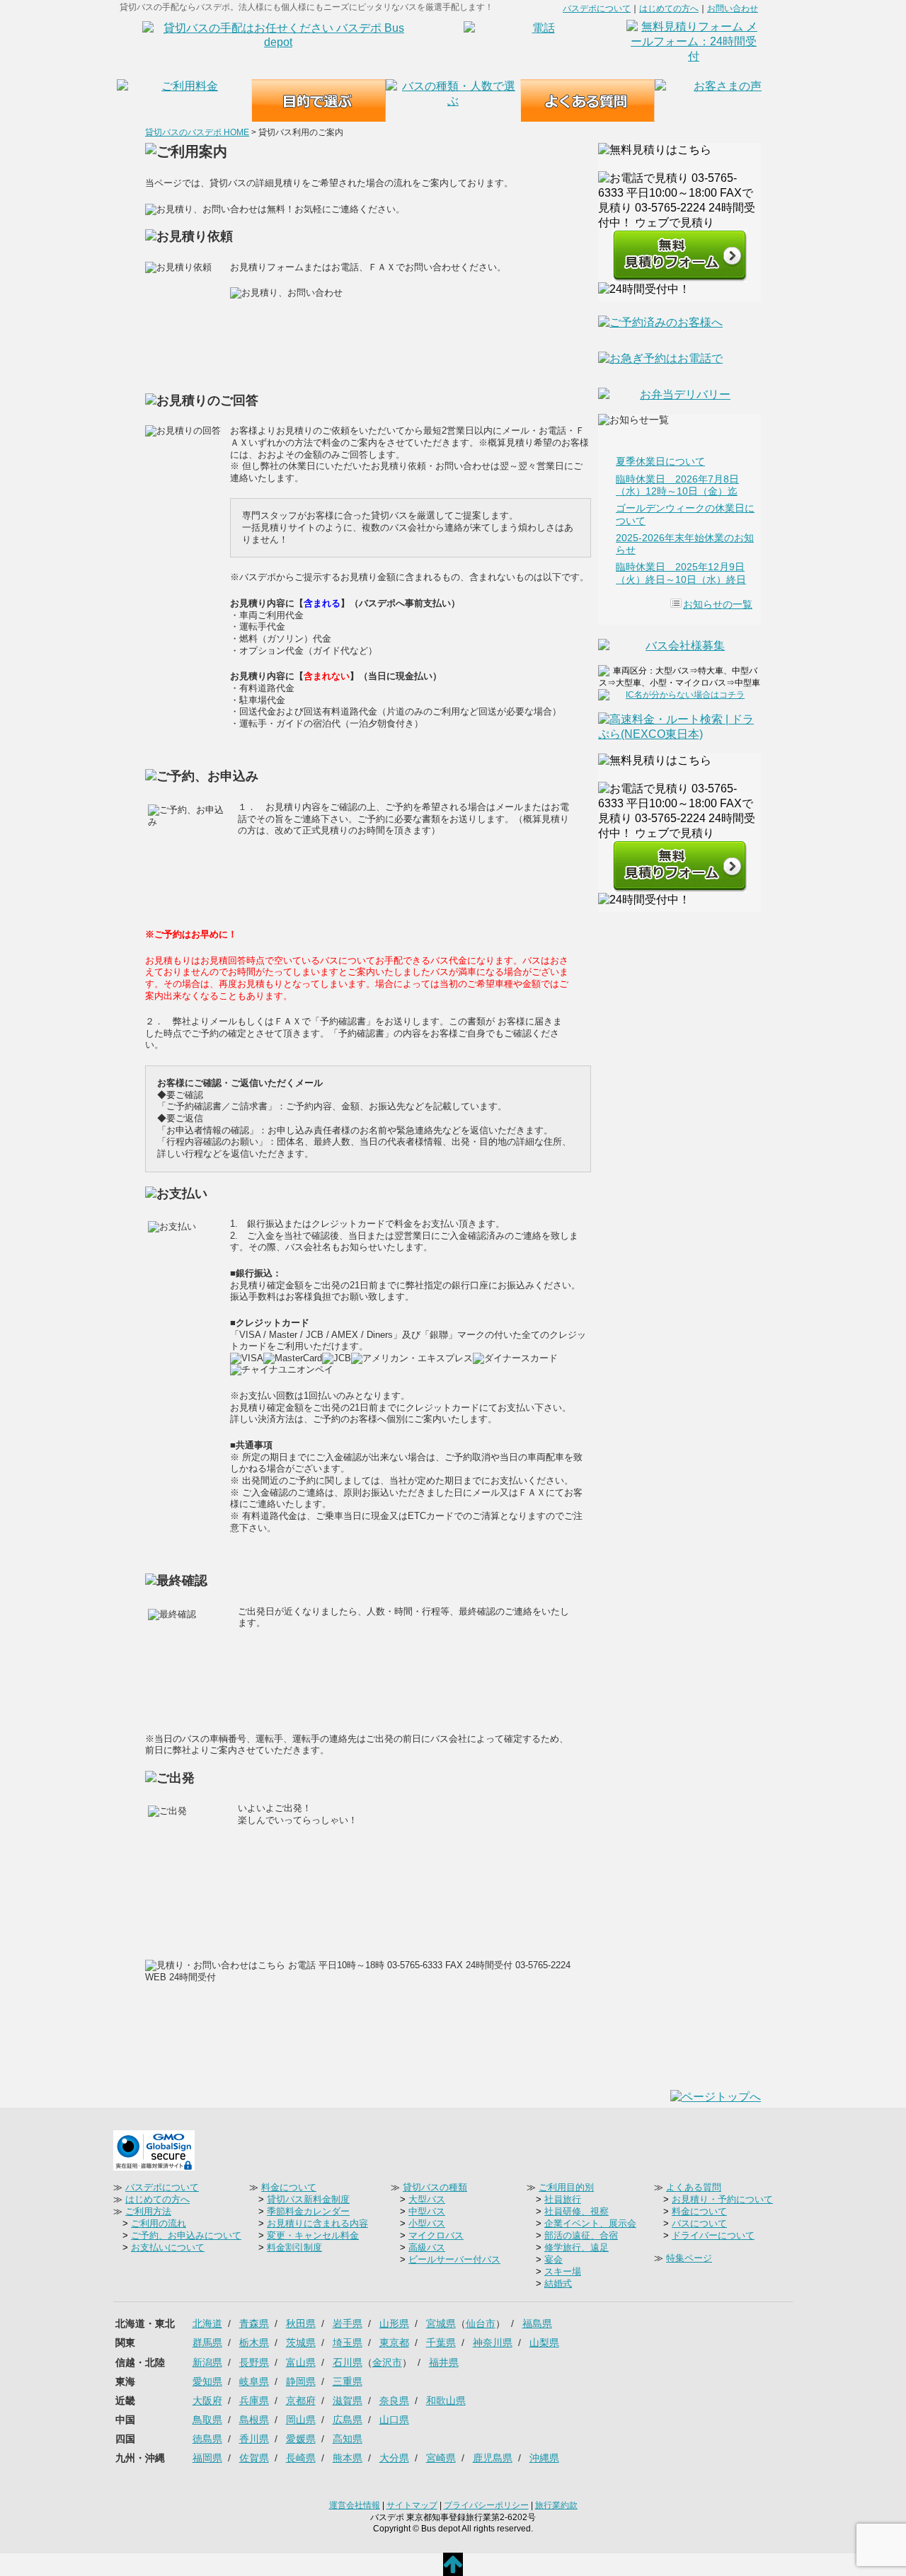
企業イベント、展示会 (590, 2223)
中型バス (427, 2211)
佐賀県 (254, 2458)
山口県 (394, 2420)
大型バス (427, 2199)
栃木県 (254, 2343)
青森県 (254, 2323)
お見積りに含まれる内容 (317, 2223)
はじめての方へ (669, 8)
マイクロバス (436, 2235)
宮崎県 (441, 2458)
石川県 (348, 2362)
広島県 (348, 2420)
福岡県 (207, 2458)
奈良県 (394, 2401)
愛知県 (207, 2381)
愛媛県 (301, 2439)
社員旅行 (563, 2199)
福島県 (537, 2323)
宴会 (554, 2259)
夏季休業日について (660, 461)
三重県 (348, 2381)
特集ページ (689, 2258)
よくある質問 (694, 2187)
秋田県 (301, 2323)
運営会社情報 (355, 2505)
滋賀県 (348, 2401)
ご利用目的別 (566, 2187)
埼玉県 (348, 2343)
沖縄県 (544, 2458)
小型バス (427, 2223)
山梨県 (544, 2343)
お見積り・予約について (722, 2199)
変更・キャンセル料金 (313, 2235)
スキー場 (563, 2271)
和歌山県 (446, 2401)
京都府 (301, 2401)
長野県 (254, 2362)
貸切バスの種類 (435, 2187)
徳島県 (207, 2439)
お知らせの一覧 (718, 604)
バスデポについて (597, 8)
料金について (289, 2187)
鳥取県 (207, 2420)
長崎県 (301, 2458)
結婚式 (558, 2283)
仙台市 (481, 2323)
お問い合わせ (733, 8)
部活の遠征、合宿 (581, 2235)
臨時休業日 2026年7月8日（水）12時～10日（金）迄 (677, 485)
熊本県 (348, 2458)
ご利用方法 (148, 2211)
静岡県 (301, 2381)
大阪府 (207, 2401)
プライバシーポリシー (486, 2505)
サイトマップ (412, 2505)
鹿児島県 (493, 2458)
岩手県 (348, 2323)
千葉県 (441, 2343)
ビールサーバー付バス (454, 2259)
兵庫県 (254, 2401)
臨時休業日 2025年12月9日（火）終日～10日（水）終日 (681, 573)
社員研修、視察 (577, 2211)
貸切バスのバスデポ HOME (197, 132)
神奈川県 (493, 2343)
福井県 (444, 2362)
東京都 (394, 2343)
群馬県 (207, 2343)
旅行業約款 (556, 2505)
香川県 (254, 2439)
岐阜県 (254, 2381)
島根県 (254, 2420)
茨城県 (301, 2343)
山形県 (394, 2323)
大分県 (394, 2458)
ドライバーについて (713, 2235)
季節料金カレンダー (308, 2211)
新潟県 (207, 2362)
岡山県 (301, 2420)
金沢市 (387, 2362)
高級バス (427, 2247)
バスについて (699, 2223)
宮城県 (441, 2323)
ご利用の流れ (159, 2223)
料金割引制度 (294, 2247)
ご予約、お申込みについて (186, 2235)
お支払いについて (168, 2247)
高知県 (348, 2439)
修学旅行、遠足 (577, 2247)
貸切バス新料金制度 (308, 2199)
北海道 (207, 2323)
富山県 (301, 2362)
